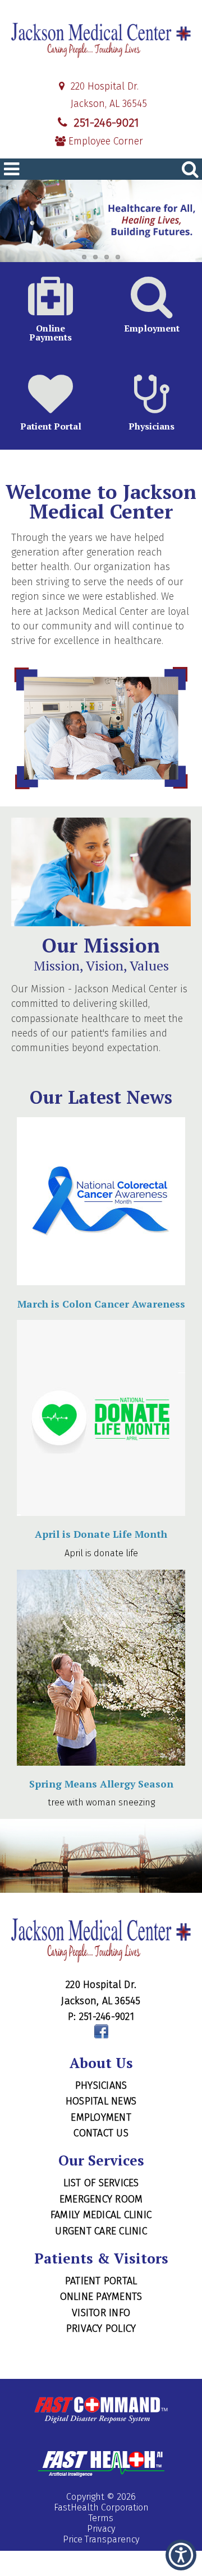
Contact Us (101, 2133)
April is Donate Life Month (101, 1534)
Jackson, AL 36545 (107, 104)
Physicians (101, 2085)
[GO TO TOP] (183, 2566)
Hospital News (101, 2101)
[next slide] (177, 224)
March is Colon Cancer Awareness (101, 1304)
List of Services (101, 2183)
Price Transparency (101, 2539)
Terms (101, 2518)
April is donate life (101, 1553)
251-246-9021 (105, 123)
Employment (101, 2117)
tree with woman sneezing (101, 1802)
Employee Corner (104, 141)
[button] (181, 2555)
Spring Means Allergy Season (101, 1784)
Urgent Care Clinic (101, 2231)
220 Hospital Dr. (103, 87)
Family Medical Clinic (101, 2215)
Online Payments (101, 2297)
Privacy (101, 2529)
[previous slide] (25, 224)
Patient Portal (101, 2281)
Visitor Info (101, 2313)
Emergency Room (101, 2199)
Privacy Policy (101, 2328)
